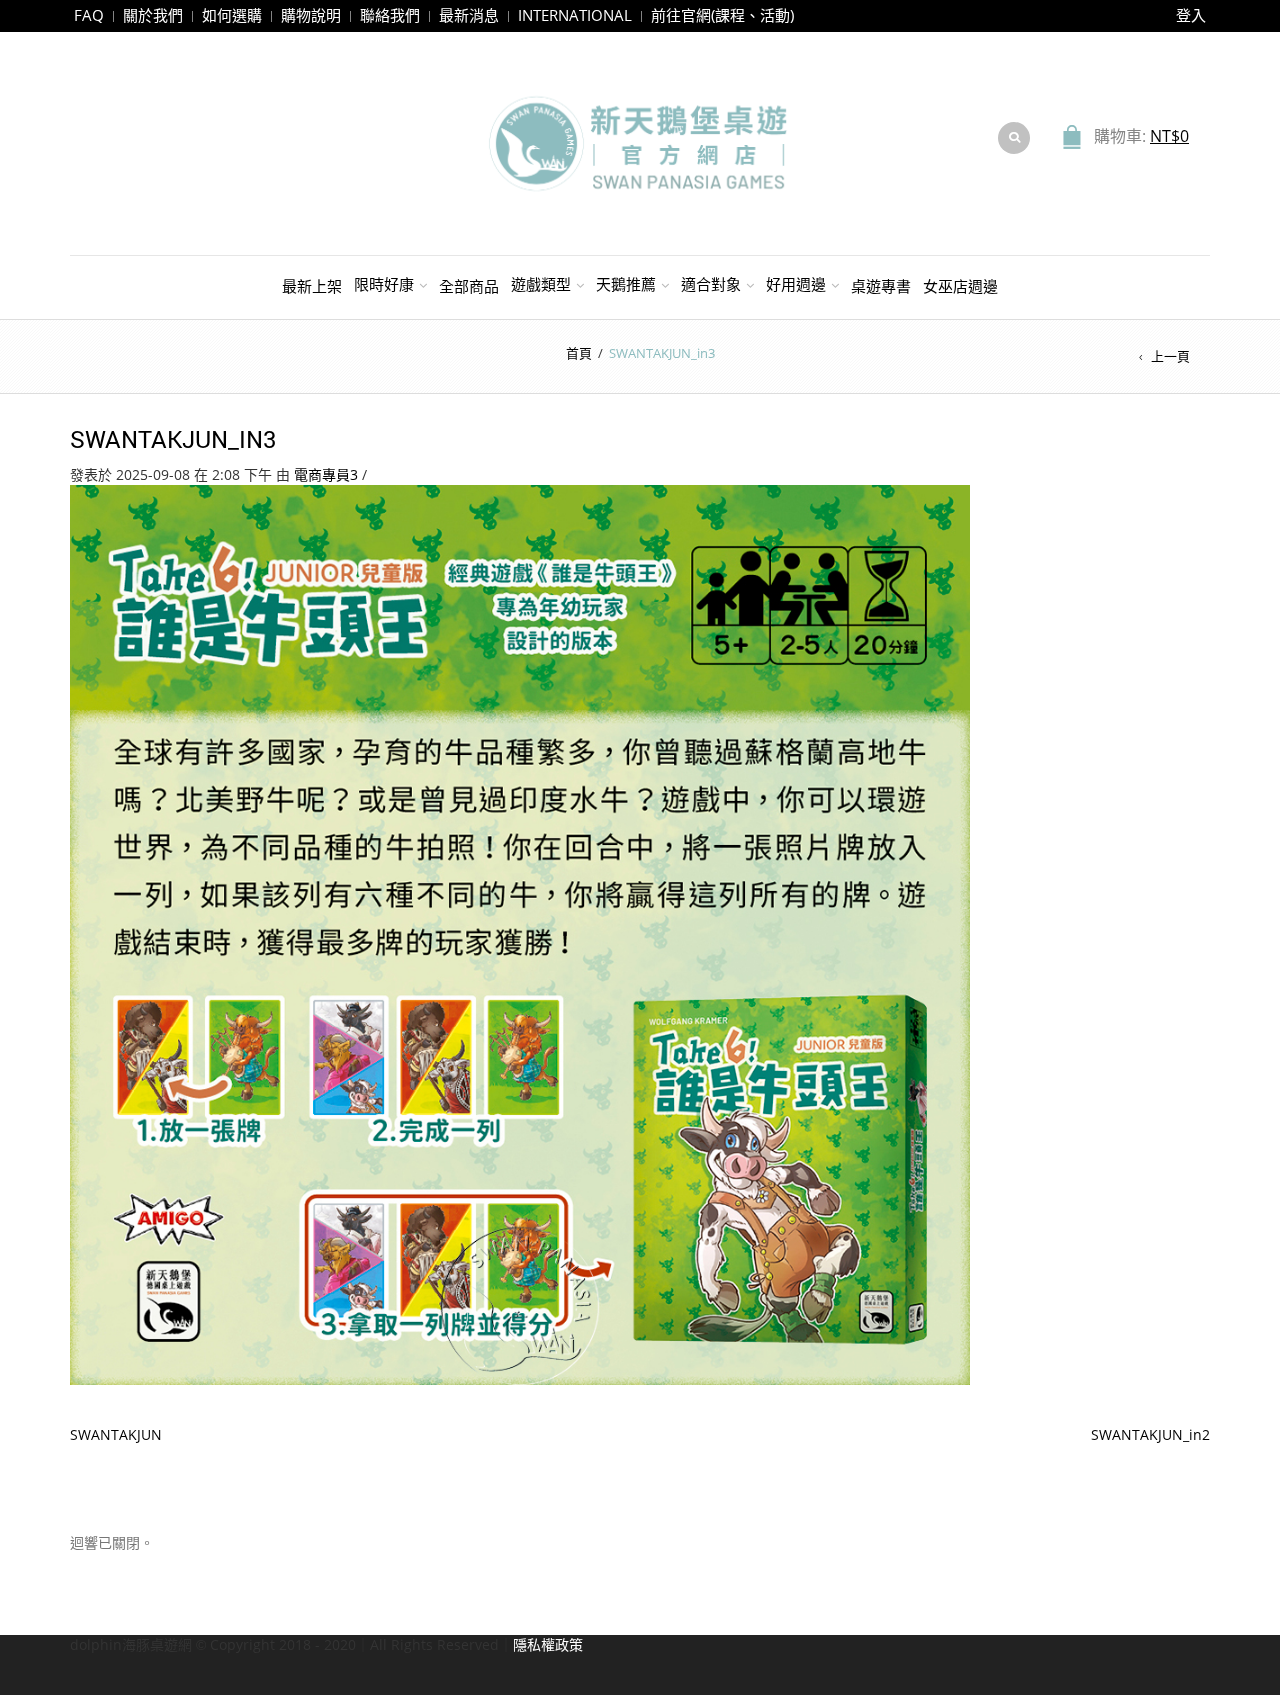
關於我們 (153, 15)
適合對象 (711, 284)
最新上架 (312, 286)
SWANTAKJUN (116, 1434)
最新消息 (469, 15)
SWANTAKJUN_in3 (173, 439)
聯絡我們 (390, 15)
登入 (1191, 15)
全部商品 (469, 286)
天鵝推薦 (626, 284)
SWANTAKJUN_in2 (1150, 1434)
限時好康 (384, 284)
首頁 (579, 353)
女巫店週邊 (960, 286)
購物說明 (311, 15)
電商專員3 (326, 474)
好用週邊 (796, 284)
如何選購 (232, 15)
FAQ (89, 15)
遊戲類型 (541, 284)
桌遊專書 (881, 286)
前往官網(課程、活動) (722, 15)
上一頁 (1170, 356)
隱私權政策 (548, 1644)
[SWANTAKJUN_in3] (520, 933)
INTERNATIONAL (575, 15)
